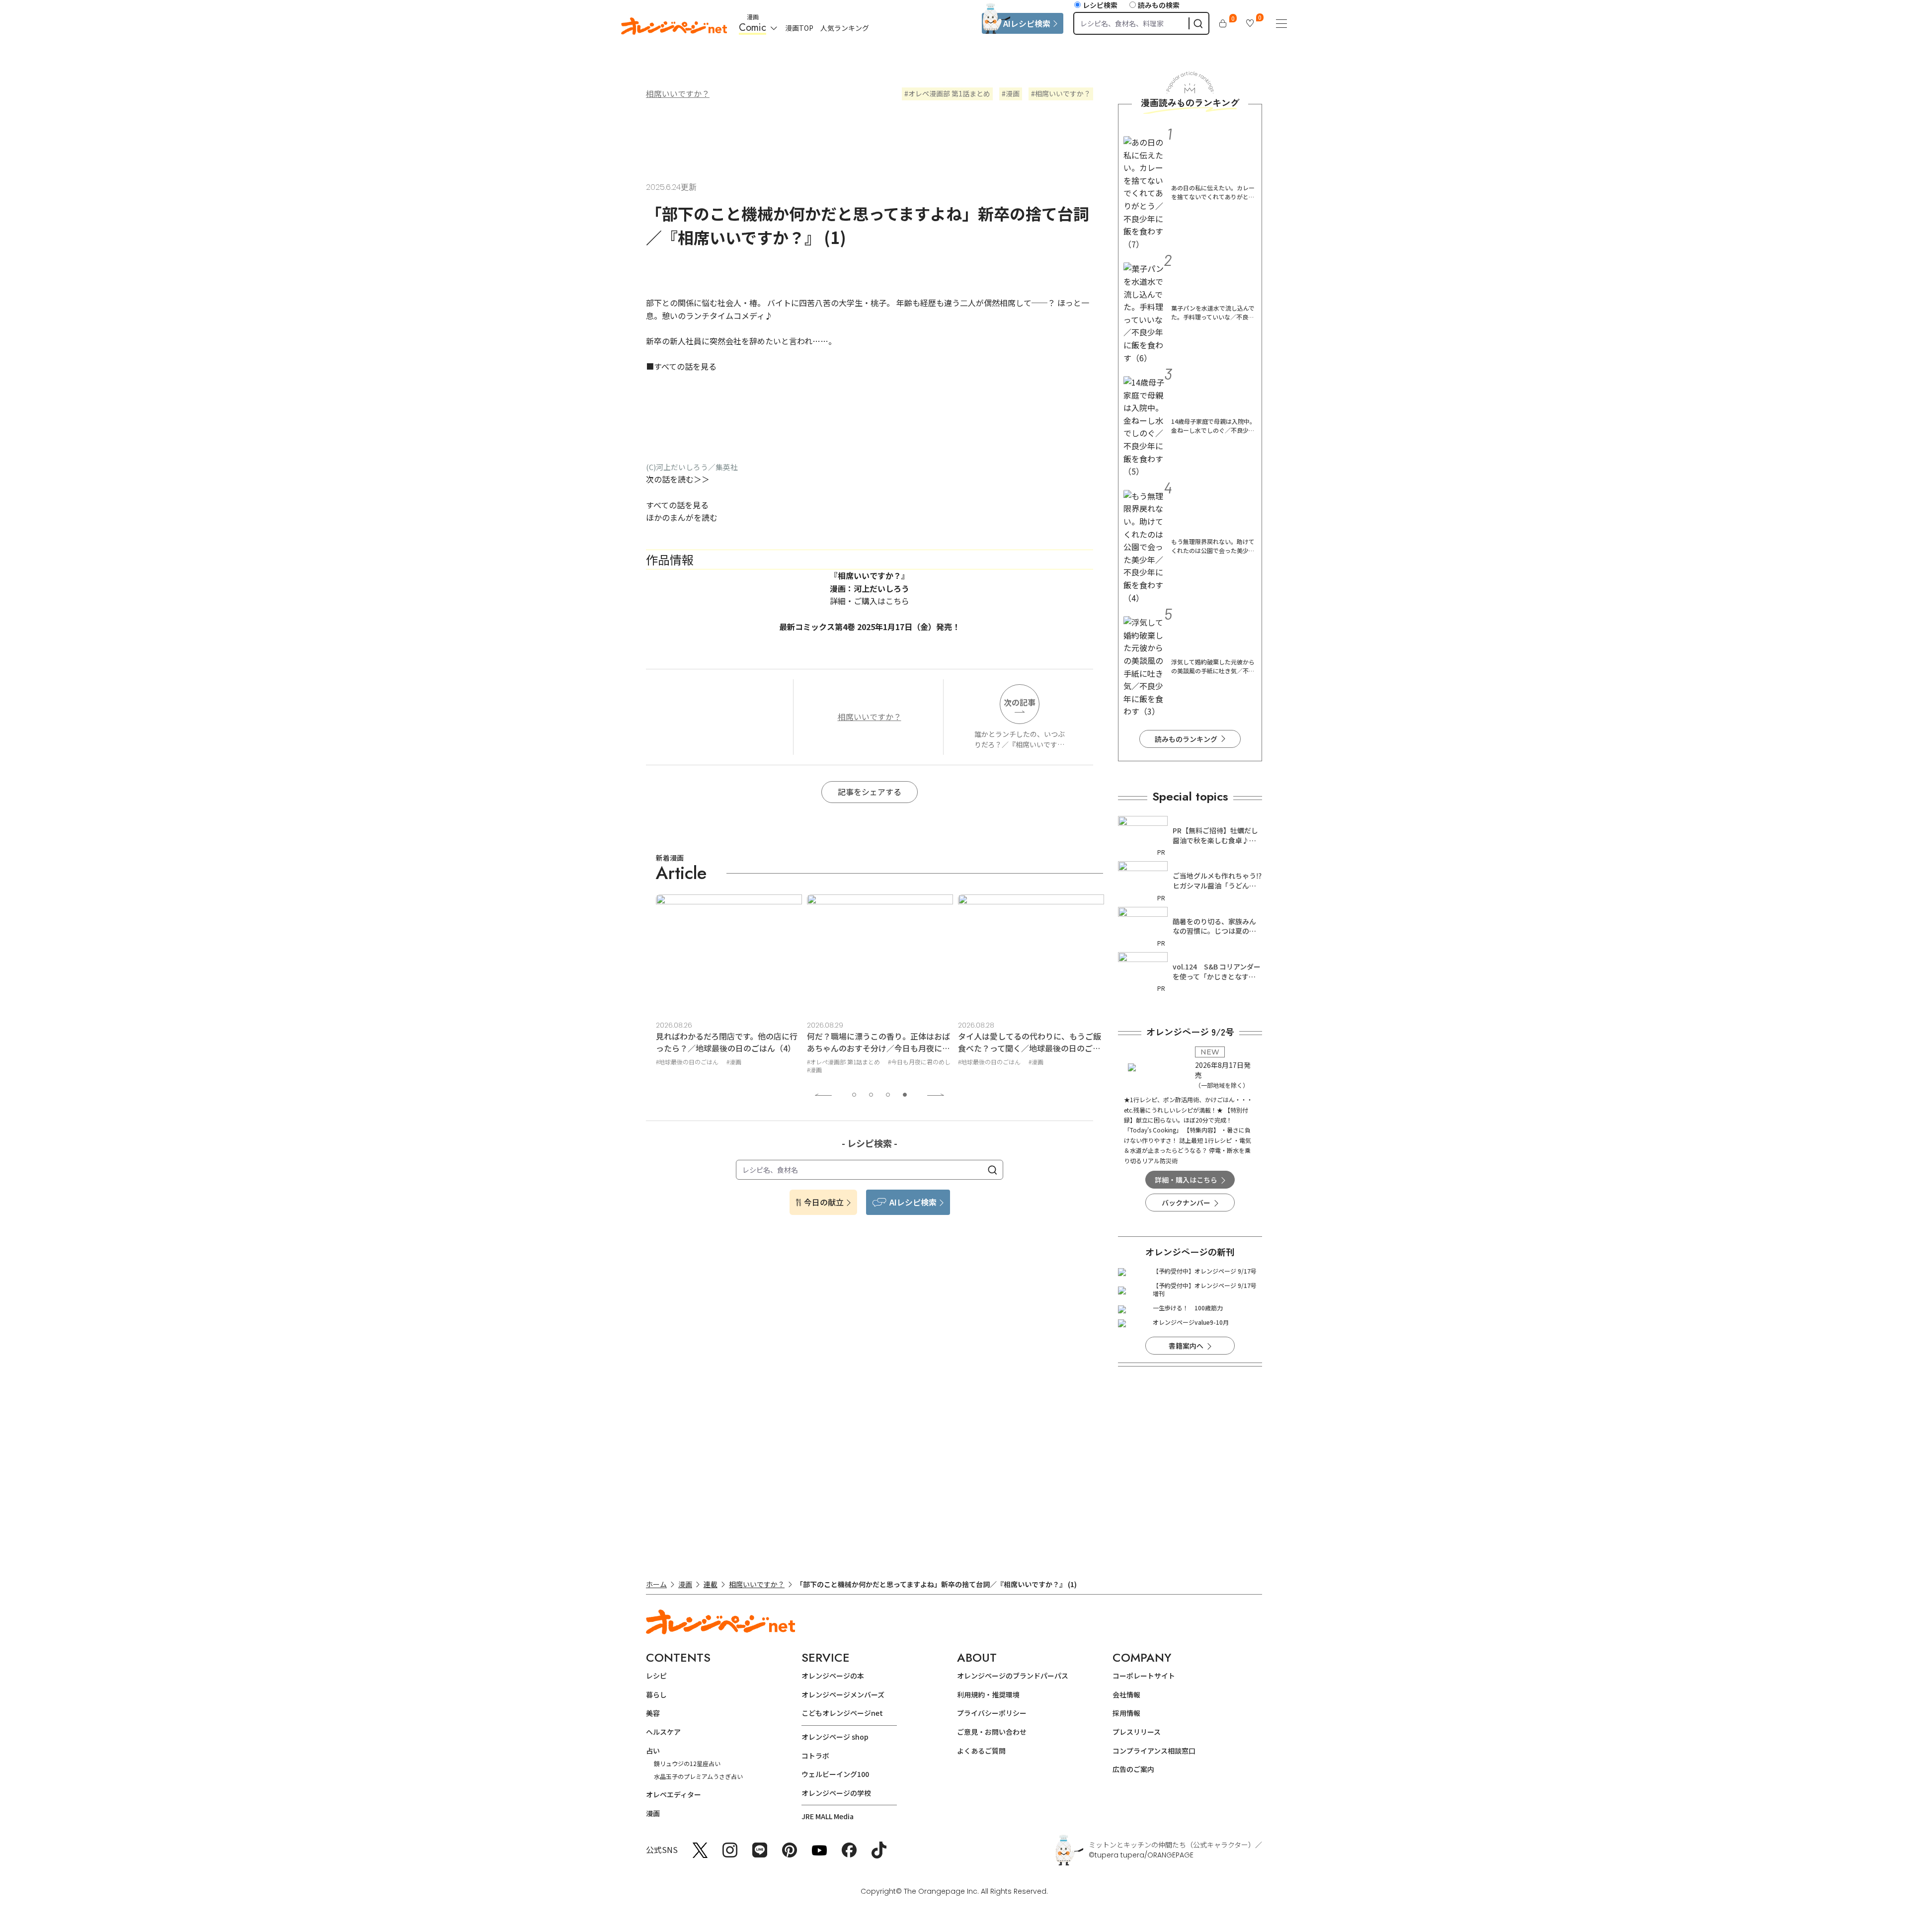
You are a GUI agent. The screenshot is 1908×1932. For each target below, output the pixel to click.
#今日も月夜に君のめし (768, 1062)
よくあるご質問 (981, 1751)
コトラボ (815, 1756)
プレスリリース (1137, 1732)
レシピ (656, 1676)
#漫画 (663, 1070)
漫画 (1013, 93)
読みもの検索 (1159, 5)
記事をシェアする (870, 792)
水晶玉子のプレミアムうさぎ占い (698, 1776)
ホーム (656, 1584)
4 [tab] (905, 1095)
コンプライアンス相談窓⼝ (1154, 1751)
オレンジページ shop (835, 1737)
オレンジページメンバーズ (843, 1694)
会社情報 (1126, 1694)
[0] (1223, 23)
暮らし (656, 1694)
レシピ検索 (1100, 5)
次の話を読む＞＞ (678, 479)
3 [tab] (888, 1095)
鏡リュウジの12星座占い (687, 1763)
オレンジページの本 (833, 1676)
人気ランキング (845, 28)
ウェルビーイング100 (835, 1774)
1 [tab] (854, 1095)
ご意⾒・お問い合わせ (992, 1732)
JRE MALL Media (828, 1816)
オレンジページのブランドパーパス (1013, 1676)
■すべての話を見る (681, 366)
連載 (711, 1584)
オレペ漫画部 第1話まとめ (949, 93)
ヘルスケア (663, 1732)
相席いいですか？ (678, 93)
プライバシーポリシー (992, 1713)
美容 (653, 1713)
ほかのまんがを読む (682, 517)
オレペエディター (674, 1794)
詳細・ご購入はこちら (870, 601)
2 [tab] (871, 1095)
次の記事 (1020, 702)
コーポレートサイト (1144, 1676)
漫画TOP (799, 28)
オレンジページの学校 (836, 1793)
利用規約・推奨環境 (988, 1694)
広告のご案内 (1133, 1769)
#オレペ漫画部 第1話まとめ (692, 1062)
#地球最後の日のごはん (838, 1062)
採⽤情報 (1126, 1713)
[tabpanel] (729, 986)
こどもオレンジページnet (842, 1713)
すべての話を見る (677, 505)
